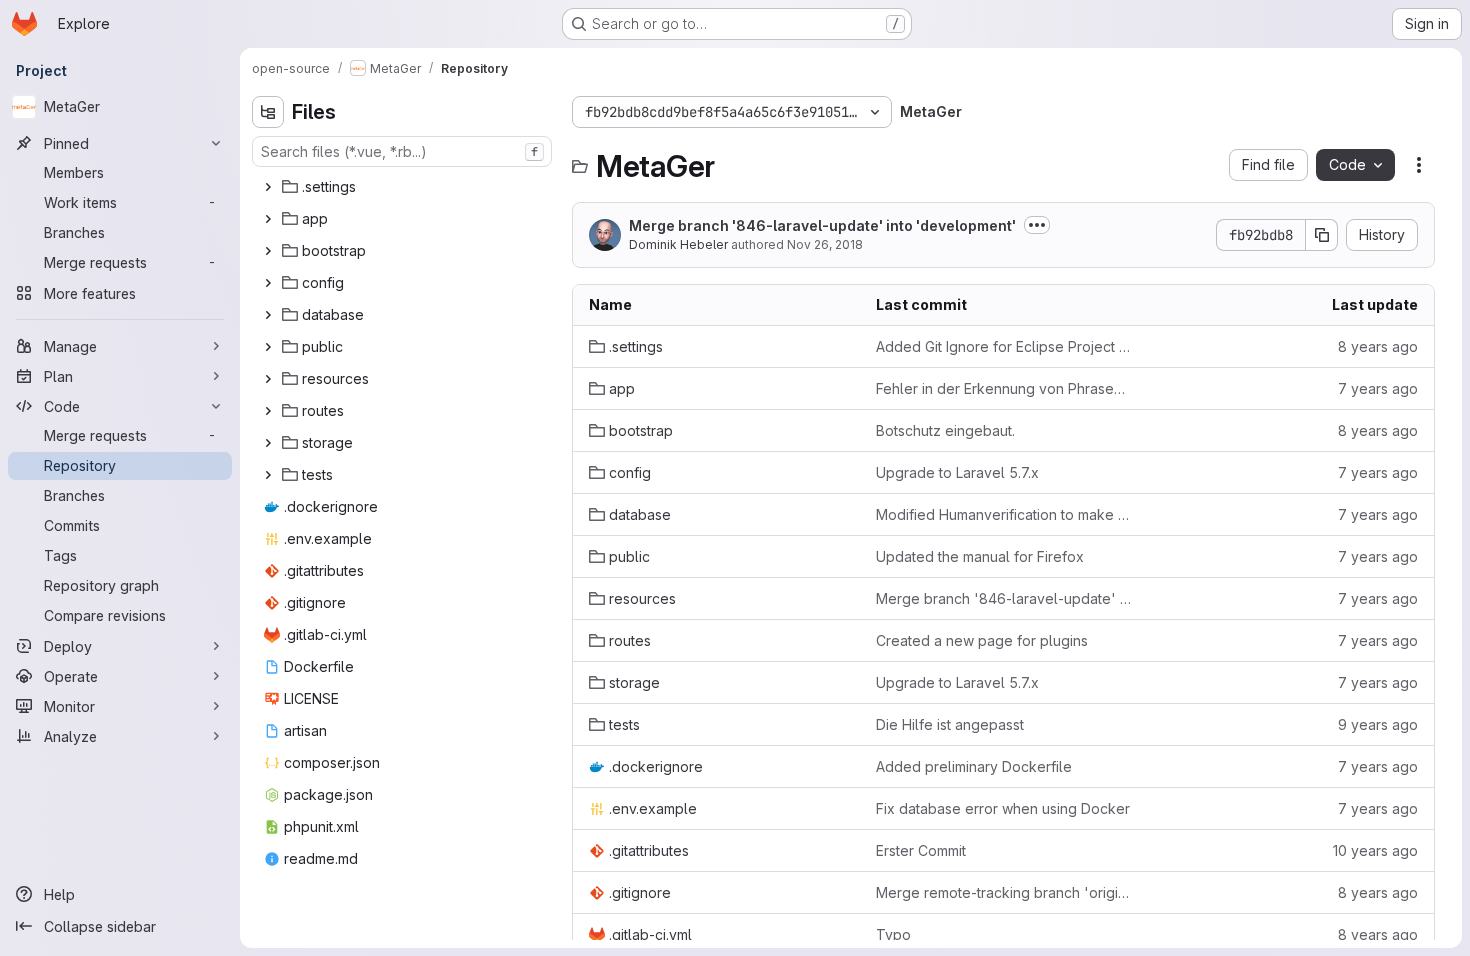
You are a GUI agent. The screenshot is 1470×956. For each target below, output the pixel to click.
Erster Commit (921, 850)
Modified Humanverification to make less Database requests (1003, 514)
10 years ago (1375, 850)
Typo (893, 934)
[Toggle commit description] (1037, 225)
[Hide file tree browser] (268, 112)
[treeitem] (404, 187)
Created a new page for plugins (982, 640)
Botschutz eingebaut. (945, 430)
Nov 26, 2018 (825, 244)
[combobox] (402, 151)
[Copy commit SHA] (1322, 235)
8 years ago (1378, 346)
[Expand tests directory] (268, 475)
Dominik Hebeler (678, 244)
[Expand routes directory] (268, 411)
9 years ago (1378, 724)
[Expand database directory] (268, 315)
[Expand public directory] (268, 347)
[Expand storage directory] (268, 443)
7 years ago (1378, 388)
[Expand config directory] (268, 283)
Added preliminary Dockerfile (974, 766)
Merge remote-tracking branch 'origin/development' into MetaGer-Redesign (1003, 892)
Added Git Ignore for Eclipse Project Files (1003, 346)
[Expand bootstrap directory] (268, 251)
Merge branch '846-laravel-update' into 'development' (822, 225)
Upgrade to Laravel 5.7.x (957, 472)
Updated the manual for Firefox (980, 556)
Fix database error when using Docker (1003, 808)
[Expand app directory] (268, 219)
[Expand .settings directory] (268, 187)
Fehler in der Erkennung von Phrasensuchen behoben (1003, 388)
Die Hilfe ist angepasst (950, 724)
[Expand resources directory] (268, 379)
